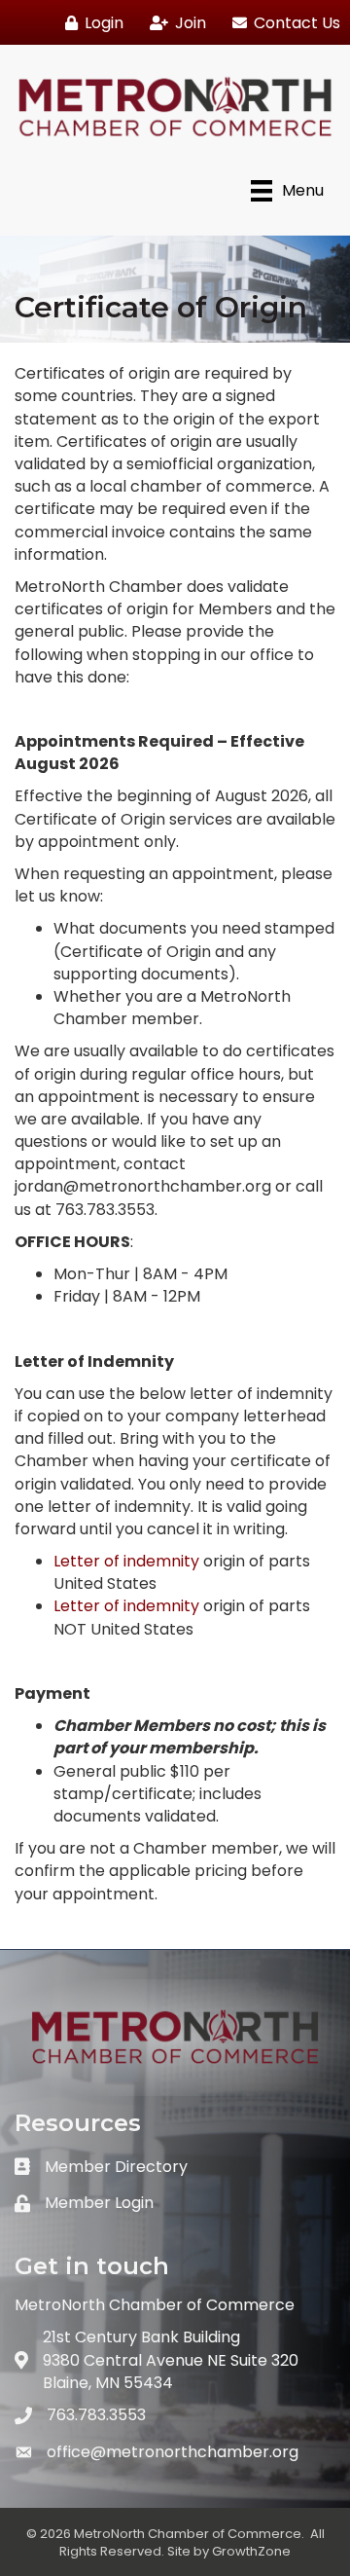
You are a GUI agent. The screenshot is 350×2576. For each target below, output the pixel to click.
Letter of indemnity (126, 1561)
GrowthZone (251, 2551)
